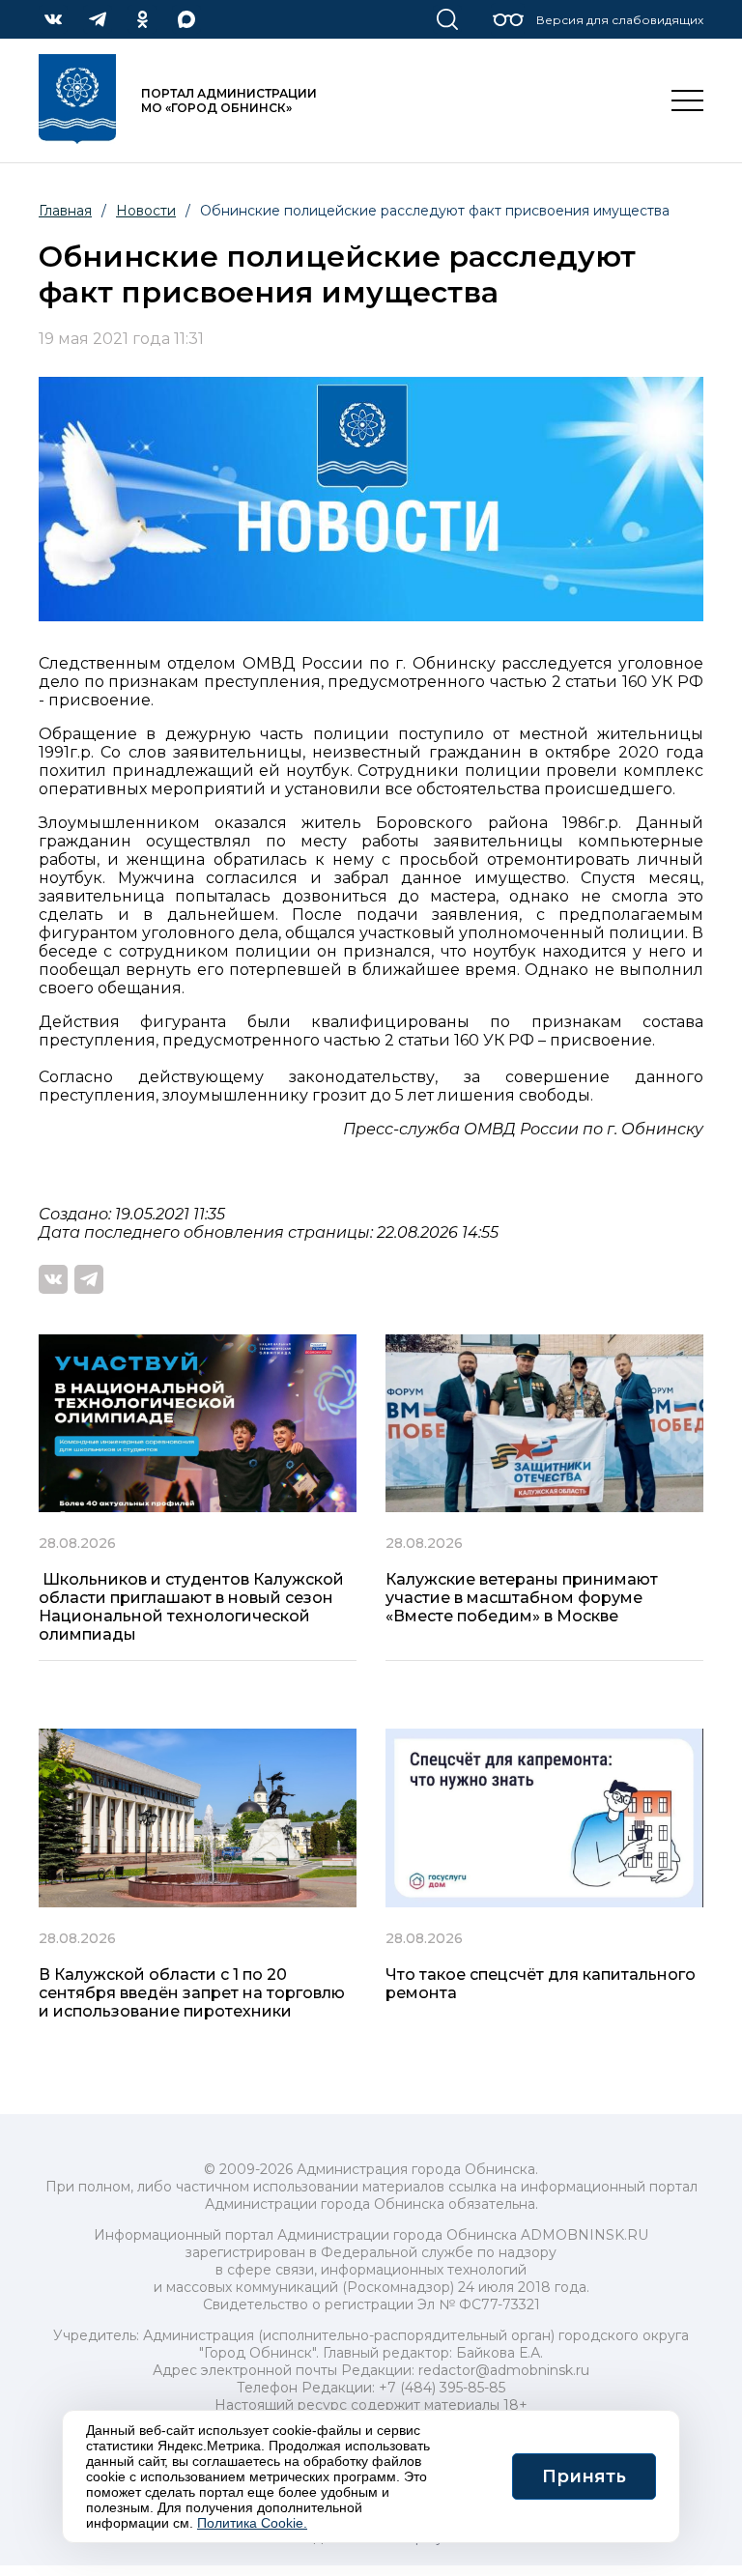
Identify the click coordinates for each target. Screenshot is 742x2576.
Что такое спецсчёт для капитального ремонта (541, 1984)
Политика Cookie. (252, 2523)
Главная (65, 211)
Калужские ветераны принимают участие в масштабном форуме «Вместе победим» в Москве (522, 1598)
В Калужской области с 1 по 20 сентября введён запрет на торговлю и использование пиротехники (192, 1993)
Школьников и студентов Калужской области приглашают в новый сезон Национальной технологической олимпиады (191, 1607)
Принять (584, 2476)
